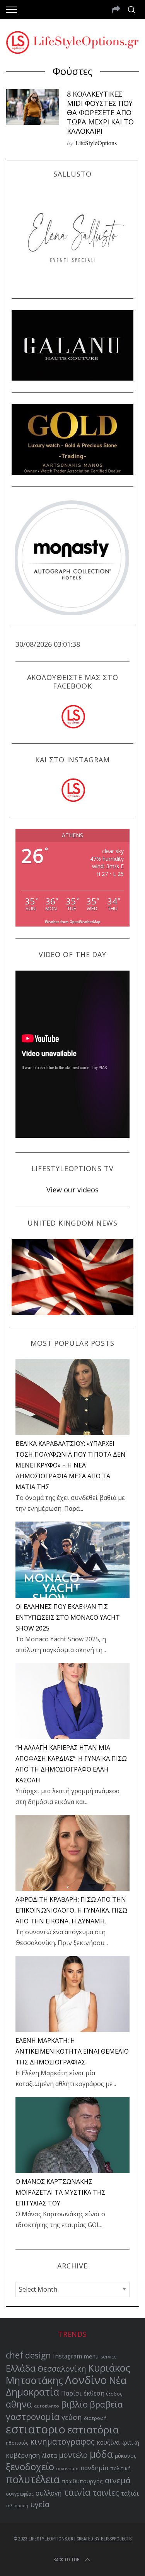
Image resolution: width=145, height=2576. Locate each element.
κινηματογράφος (62, 2442)
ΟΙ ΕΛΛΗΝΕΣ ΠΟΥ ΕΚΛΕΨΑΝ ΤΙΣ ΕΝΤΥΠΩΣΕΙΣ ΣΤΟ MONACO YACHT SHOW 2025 (68, 1617)
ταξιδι (130, 2493)
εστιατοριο (36, 2429)
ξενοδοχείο (30, 2467)
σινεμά (118, 2480)
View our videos (72, 1190)
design (38, 2355)
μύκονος (125, 2456)
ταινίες (106, 2493)
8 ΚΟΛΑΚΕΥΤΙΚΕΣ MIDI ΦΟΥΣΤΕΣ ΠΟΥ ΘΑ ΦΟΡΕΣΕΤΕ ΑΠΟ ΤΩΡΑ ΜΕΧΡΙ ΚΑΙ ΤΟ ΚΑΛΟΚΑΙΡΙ (100, 112)
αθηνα (19, 2404)
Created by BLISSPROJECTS (104, 2539)
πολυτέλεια (33, 2479)
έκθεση (94, 2393)
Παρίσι (71, 2393)
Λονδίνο (86, 2380)
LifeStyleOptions (96, 143)
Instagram (67, 2356)
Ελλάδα (21, 2368)
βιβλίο (74, 2404)
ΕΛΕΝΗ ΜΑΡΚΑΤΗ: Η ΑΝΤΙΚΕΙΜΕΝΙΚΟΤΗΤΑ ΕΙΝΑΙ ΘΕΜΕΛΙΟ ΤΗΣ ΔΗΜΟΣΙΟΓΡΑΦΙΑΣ (72, 2051)
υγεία (40, 2504)
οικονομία (67, 2468)
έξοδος (114, 2394)
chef (14, 2355)
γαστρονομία (33, 2417)
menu (91, 2356)
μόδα (101, 2454)
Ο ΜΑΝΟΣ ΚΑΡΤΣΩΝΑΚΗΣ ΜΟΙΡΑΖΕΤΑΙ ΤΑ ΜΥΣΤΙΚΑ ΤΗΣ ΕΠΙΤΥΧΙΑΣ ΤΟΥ (61, 2192)
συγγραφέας (20, 2494)
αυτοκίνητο (47, 2406)
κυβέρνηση (23, 2455)
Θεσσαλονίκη (62, 2369)
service (109, 2357)
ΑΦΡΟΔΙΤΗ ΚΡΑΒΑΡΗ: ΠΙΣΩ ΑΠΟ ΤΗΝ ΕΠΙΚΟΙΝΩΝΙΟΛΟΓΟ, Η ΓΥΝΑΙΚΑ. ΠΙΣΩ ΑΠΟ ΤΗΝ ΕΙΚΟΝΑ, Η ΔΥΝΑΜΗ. (71, 1910)
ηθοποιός (17, 2443)
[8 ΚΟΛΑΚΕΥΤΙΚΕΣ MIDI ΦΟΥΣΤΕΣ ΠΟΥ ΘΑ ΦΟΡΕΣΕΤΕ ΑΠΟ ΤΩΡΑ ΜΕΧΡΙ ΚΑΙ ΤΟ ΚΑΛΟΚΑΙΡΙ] (32, 107)
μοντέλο (73, 2455)
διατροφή (95, 2418)
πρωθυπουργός (82, 2481)
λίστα (49, 2456)
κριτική (130, 2443)
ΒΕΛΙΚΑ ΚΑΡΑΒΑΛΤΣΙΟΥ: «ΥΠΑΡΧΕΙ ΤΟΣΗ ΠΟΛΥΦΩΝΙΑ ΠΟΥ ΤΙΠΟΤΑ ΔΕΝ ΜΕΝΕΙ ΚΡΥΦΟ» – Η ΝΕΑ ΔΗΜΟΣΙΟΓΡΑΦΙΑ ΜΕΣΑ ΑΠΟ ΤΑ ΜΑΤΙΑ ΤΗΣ (71, 1465)
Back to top (66, 2560)
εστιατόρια (93, 2430)
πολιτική (120, 2468)
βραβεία (106, 2404)
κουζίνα (108, 2442)
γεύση (72, 2417)
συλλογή (49, 2493)
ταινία (77, 2492)
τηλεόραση (17, 2506)
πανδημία (94, 2468)
